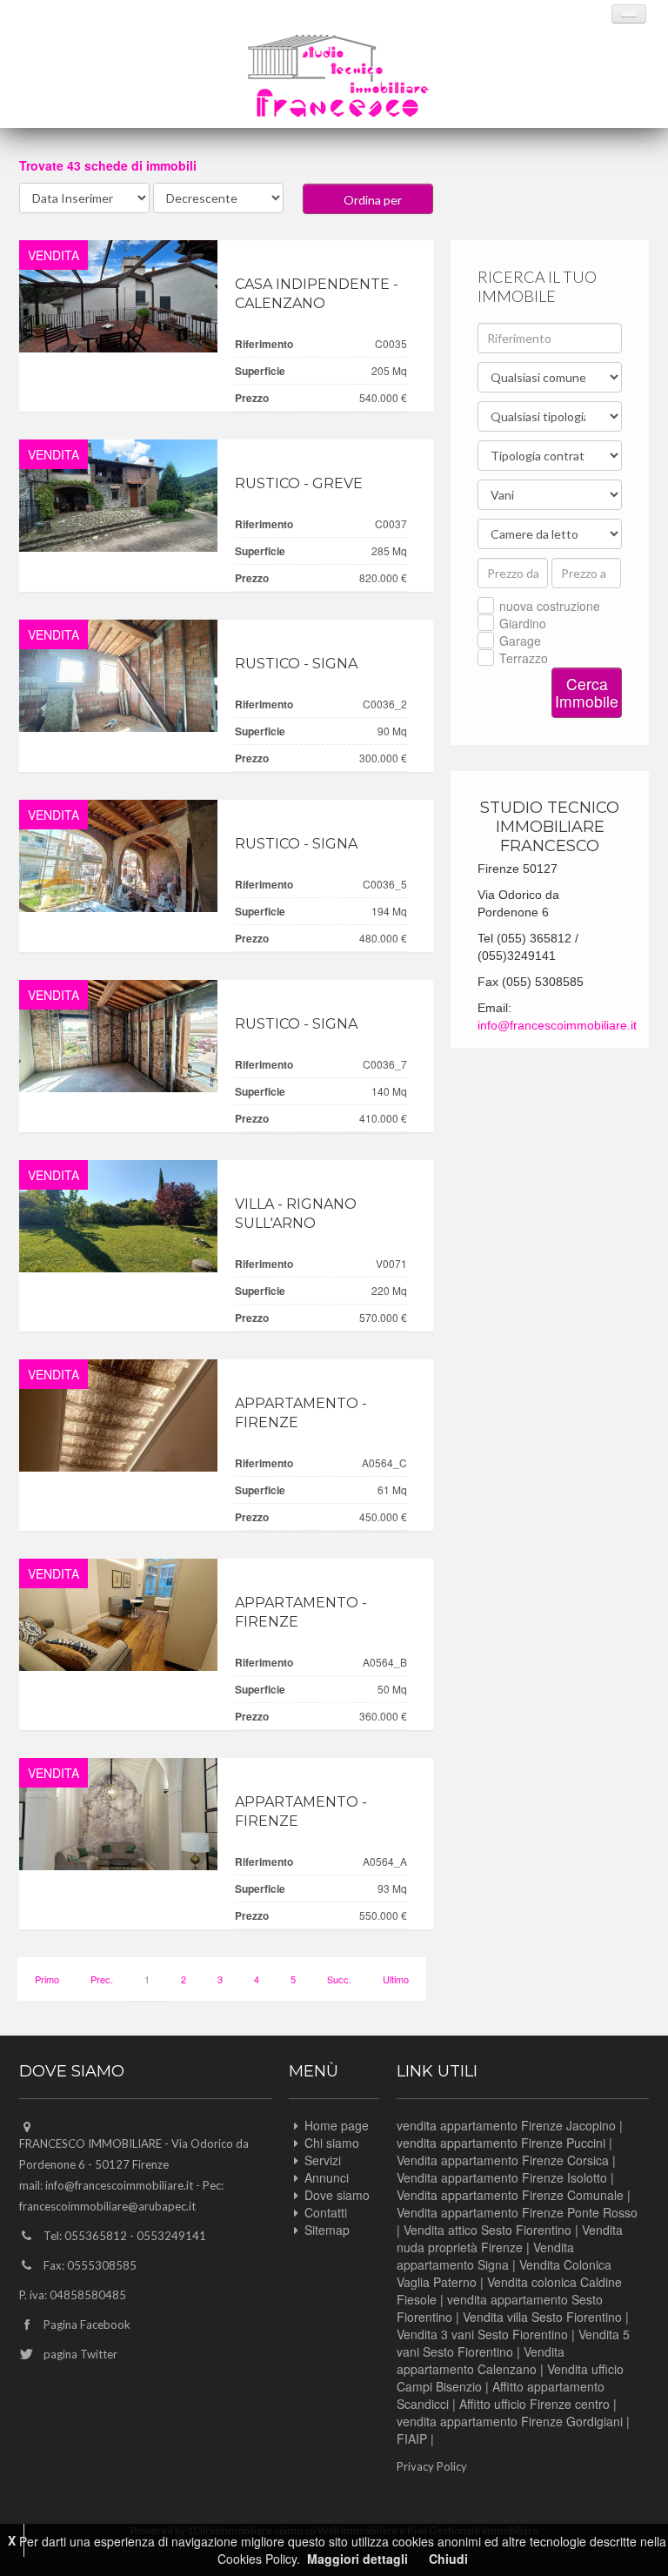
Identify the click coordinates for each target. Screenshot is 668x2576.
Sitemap (327, 2230)
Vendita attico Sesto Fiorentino (488, 2230)
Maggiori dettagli (357, 2559)
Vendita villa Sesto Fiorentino (542, 2317)
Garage (520, 641)
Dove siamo (337, 2195)
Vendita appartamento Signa (485, 2256)
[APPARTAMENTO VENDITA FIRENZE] (118, 1415)
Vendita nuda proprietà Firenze (510, 2238)
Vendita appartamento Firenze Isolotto (502, 2177)
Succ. (339, 1979)
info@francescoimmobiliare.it (557, 1025)
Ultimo (396, 1979)
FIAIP (412, 2438)
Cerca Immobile (587, 692)
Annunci (327, 2177)
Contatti (326, 2212)
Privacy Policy (432, 2466)
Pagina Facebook (87, 2324)
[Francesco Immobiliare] (338, 76)
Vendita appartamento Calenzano (481, 2360)
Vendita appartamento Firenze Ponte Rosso (517, 2212)
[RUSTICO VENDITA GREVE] (118, 496)
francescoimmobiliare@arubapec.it (107, 2206)
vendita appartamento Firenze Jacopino (506, 2125)
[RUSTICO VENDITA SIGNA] (118, 676)
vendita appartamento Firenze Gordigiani (510, 2421)
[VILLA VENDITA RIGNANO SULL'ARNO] (118, 1216)
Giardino (523, 623)
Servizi (323, 2160)
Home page (337, 2125)
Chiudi (448, 2559)
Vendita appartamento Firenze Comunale (510, 2195)
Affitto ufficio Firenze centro (534, 2404)
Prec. (102, 1979)
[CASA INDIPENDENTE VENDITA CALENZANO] (118, 296)
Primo (47, 1979)
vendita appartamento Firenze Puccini (501, 2143)
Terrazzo (524, 658)
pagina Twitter (80, 2354)
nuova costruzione (550, 606)
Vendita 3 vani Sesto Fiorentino (482, 2334)
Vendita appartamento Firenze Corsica (503, 2160)
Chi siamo (332, 2143)
